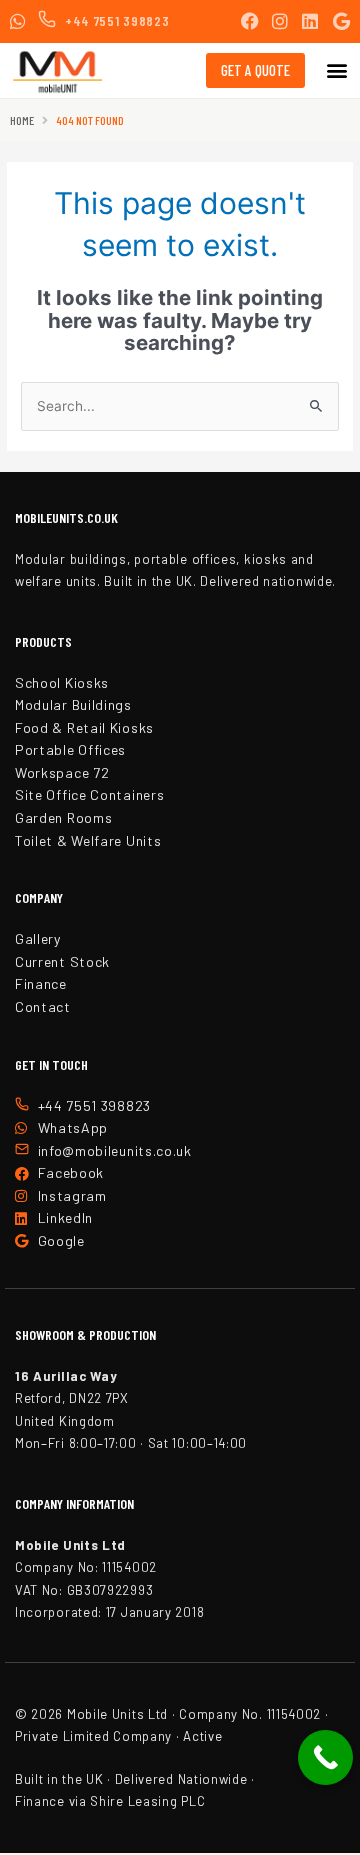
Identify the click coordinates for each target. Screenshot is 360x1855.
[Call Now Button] (325, 1757)
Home (22, 120)
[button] (336, 70)
